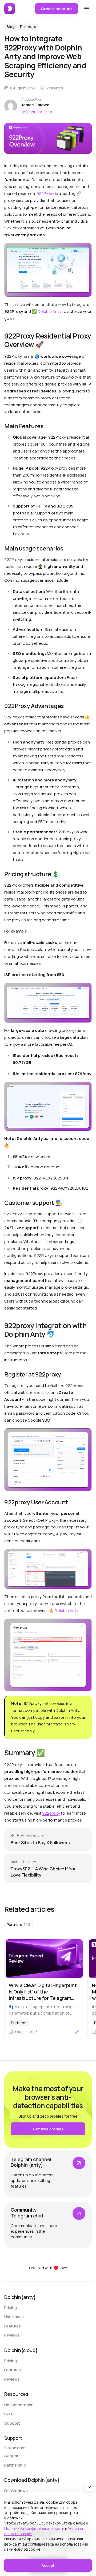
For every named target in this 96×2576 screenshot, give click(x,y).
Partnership (15, 2465)
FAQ (8, 2414)
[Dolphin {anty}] (10, 9)
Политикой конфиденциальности (34, 2528)
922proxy (51, 1813)
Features (13, 2326)
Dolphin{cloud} (21, 2350)
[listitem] (18, 1925)
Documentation (19, 2405)
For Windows (16, 2491)
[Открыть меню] (86, 9)
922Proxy (45, 193)
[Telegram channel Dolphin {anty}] (48, 2174)
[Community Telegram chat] (48, 2225)
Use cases (14, 2317)
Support (12, 2423)
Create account (57, 9)
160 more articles (37, 112)
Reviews (12, 2335)
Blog (11, 27)
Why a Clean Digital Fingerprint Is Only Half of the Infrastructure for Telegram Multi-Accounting (43, 1995)
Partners (28, 27)
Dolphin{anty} (20, 2297)
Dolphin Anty (49, 311)
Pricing (11, 2308)
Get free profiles (48, 2129)
